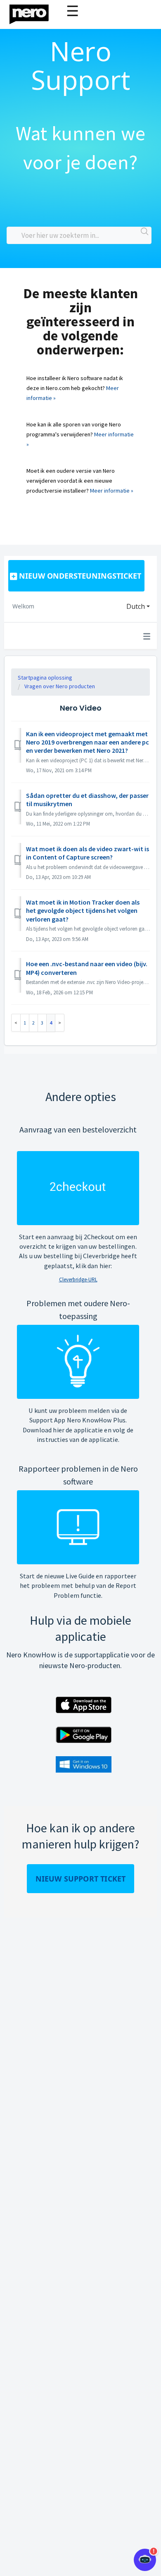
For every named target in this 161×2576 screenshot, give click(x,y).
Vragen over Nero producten (60, 686)
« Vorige (16, 1023)
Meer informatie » (112, 491)
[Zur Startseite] (34, 12)
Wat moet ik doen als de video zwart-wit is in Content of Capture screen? (88, 853)
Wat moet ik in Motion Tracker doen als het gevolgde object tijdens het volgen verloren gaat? (83, 911)
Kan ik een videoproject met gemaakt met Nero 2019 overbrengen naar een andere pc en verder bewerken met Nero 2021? (88, 742)
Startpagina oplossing (45, 678)
